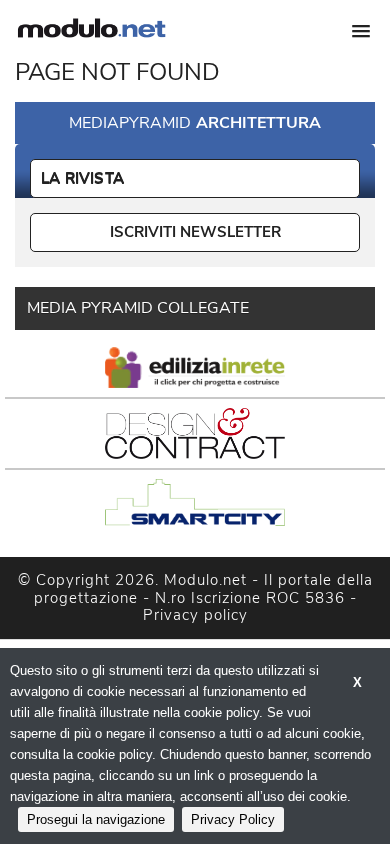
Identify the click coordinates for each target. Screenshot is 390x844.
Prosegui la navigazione (96, 819)
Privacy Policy (233, 819)
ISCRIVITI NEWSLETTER (195, 232)
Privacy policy (195, 615)
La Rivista (82, 178)
